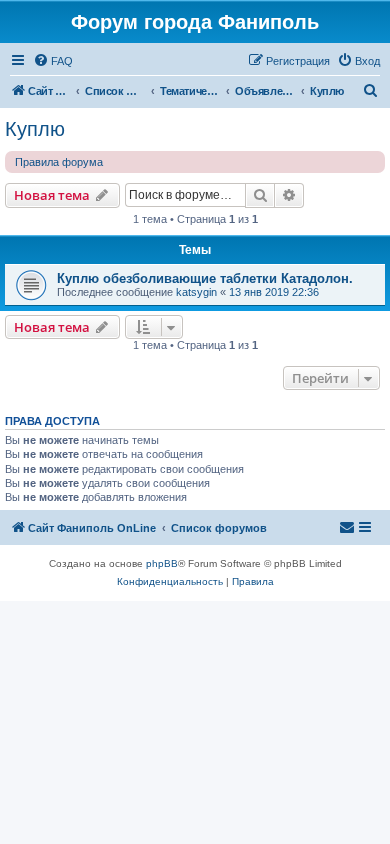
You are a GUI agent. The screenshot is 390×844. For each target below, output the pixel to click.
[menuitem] (53, 61)
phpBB (162, 563)
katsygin (196, 292)
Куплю (35, 129)
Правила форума (59, 162)
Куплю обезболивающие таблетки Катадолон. (205, 278)
